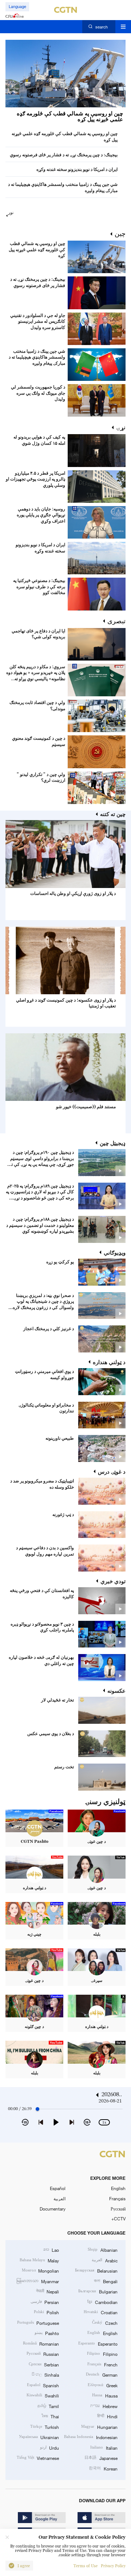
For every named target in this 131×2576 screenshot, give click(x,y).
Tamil (48, 2406)
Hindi (107, 2416)
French (102, 2364)
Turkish (45, 2427)
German (102, 2374)
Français (117, 2198)
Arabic (104, 2260)
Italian (104, 2447)
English (118, 2188)
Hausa (105, 2395)
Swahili (43, 2395)
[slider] (37, 2109)
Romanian (41, 2343)
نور (11, 213)
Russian (43, 2354)
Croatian (100, 2312)
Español (58, 2188)
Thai (50, 2416)
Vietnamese (38, 2458)
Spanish (43, 2385)
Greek (102, 2385)
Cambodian (102, 2302)
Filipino (102, 2354)
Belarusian (96, 2270)
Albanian (102, 2250)
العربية (59, 2198)
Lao (51, 2250)
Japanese (101, 2458)
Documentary (53, 2209)
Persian (45, 2302)
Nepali (47, 2291)
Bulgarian (98, 2291)
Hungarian (99, 2427)
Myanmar (38, 2281)
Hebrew (104, 2406)
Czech (105, 2323)
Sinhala (45, 2374)
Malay (39, 2260)
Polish (46, 2312)
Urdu (49, 2447)
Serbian (44, 2364)
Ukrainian (39, 2437)
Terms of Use (86, 2566)
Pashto (47, 2333)
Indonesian (91, 2437)
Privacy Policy (113, 2566)
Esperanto (98, 2343)
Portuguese (38, 2323)
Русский (118, 2209)
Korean (103, 2468)
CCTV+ (118, 2219)
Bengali (106, 2281)
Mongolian (40, 2270)
